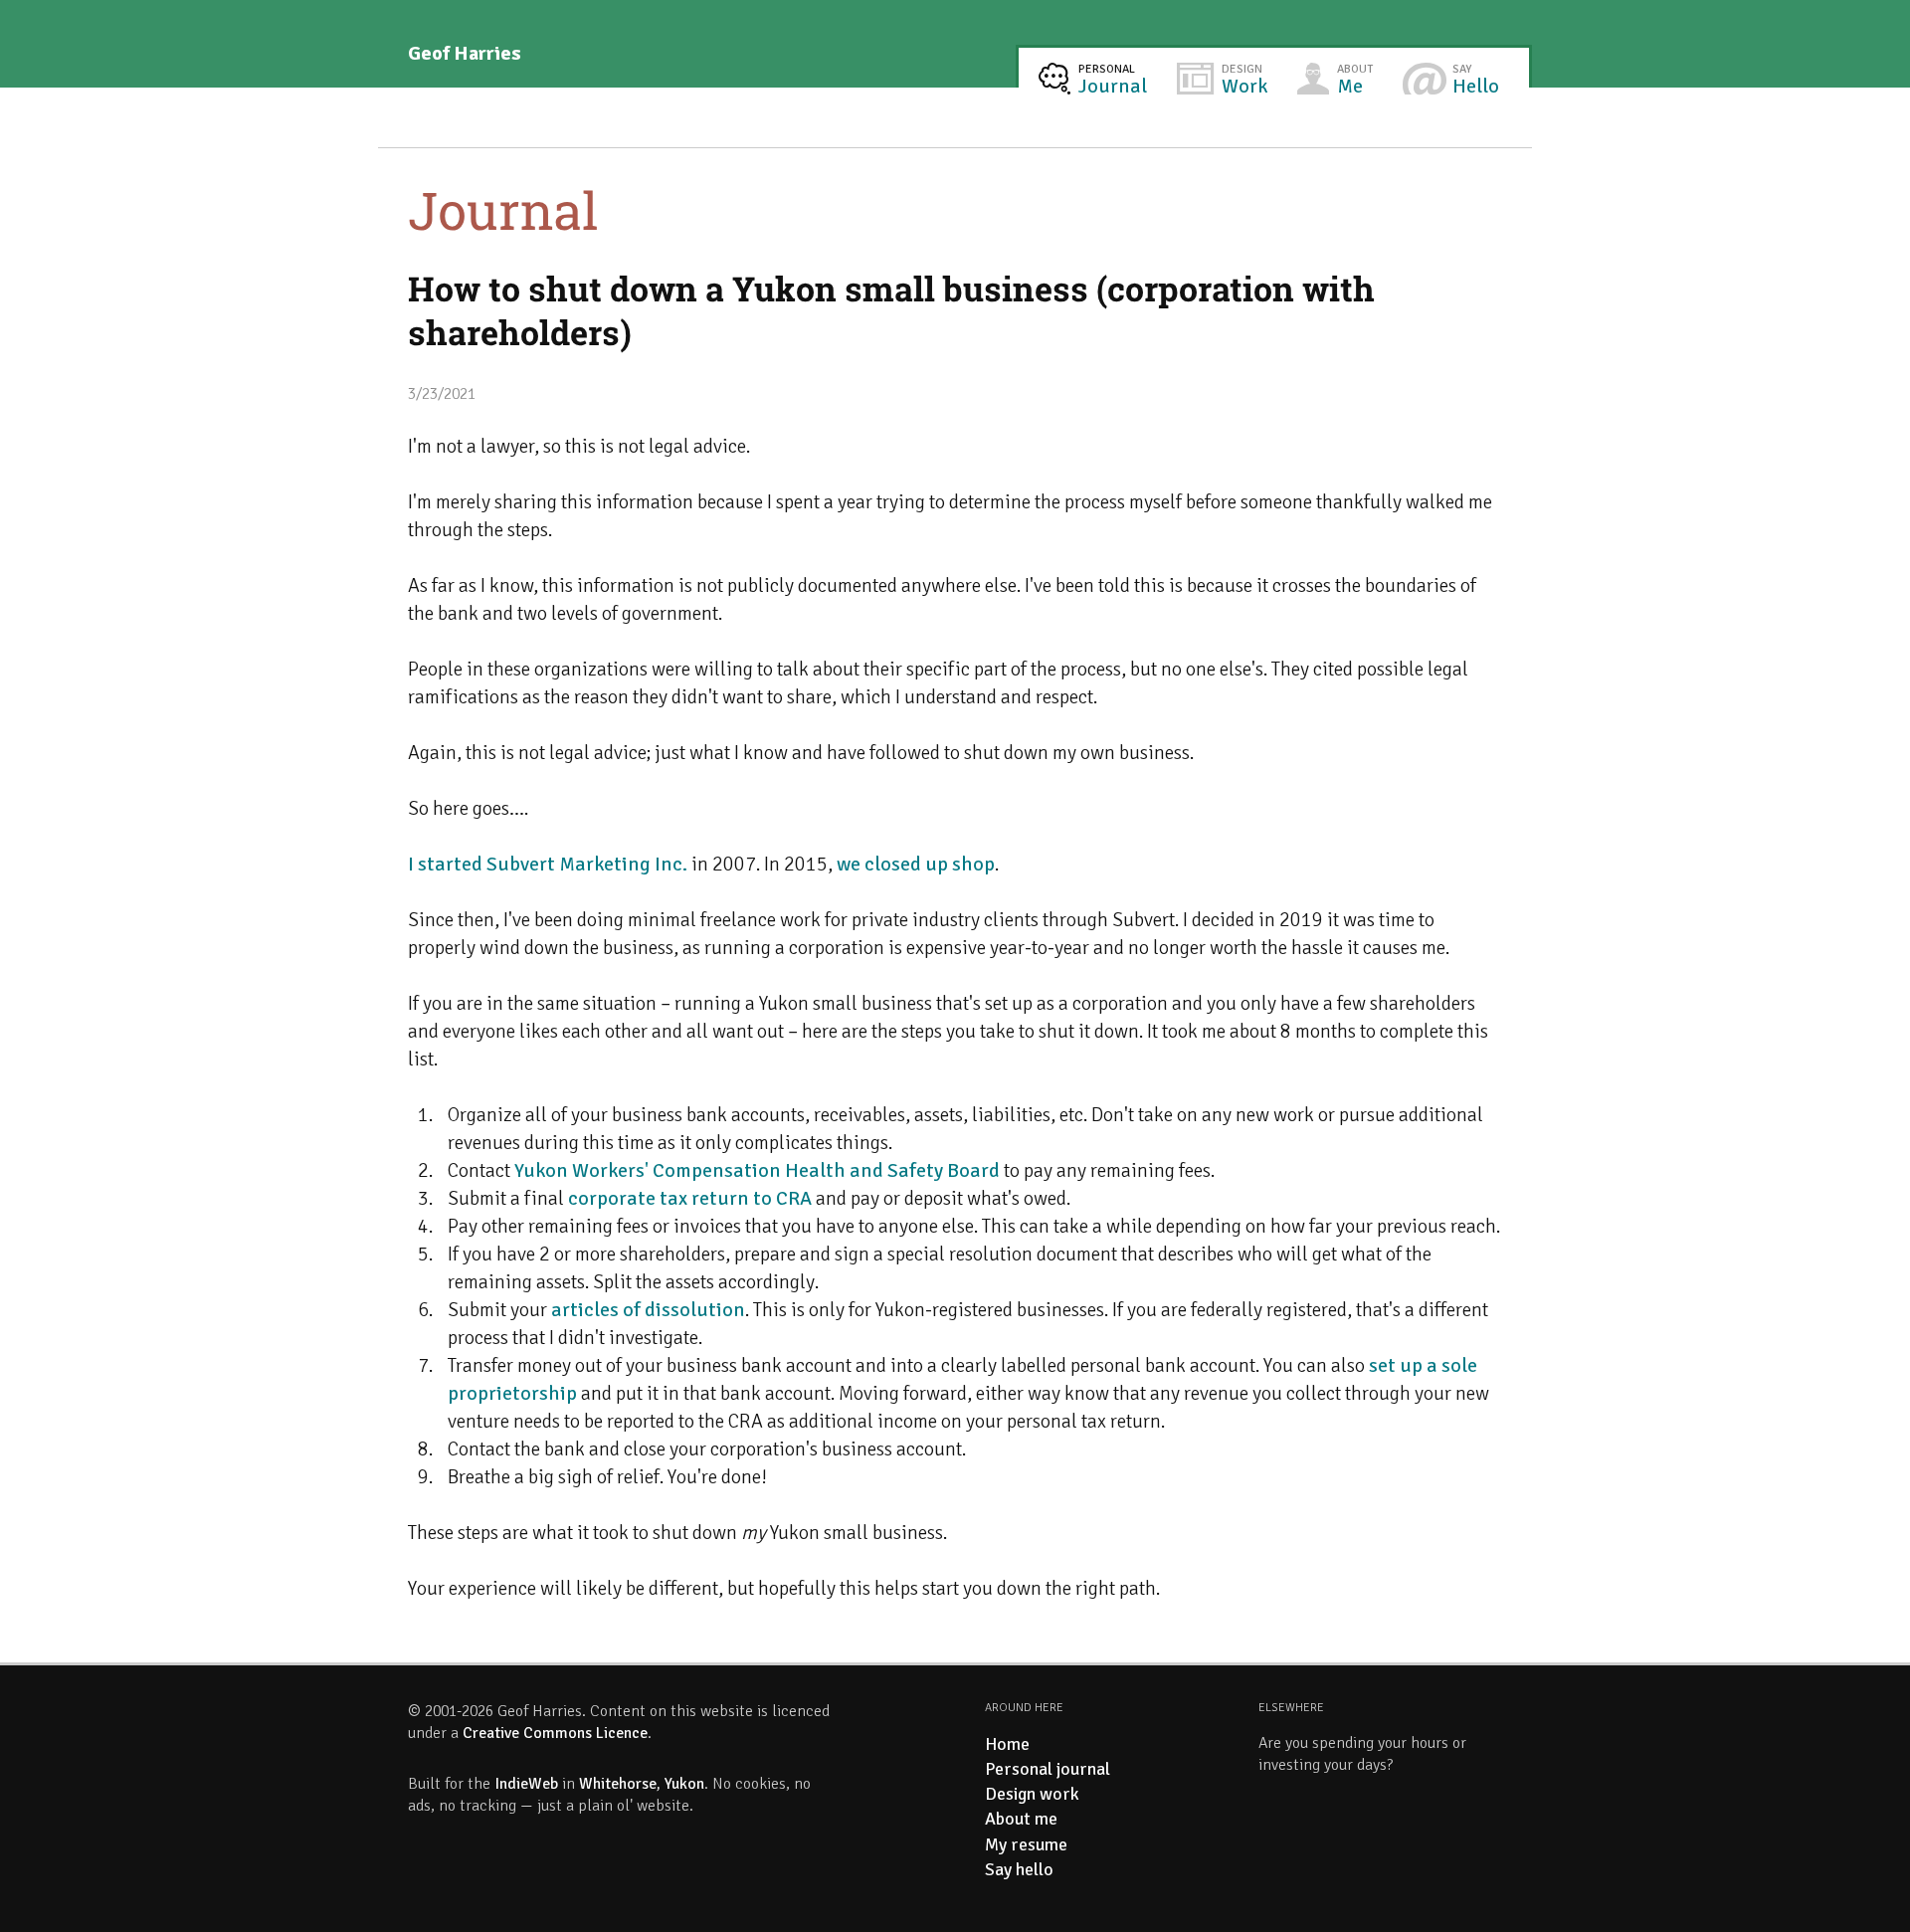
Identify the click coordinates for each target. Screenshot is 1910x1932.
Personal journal (1048, 1769)
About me (1021, 1819)
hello (1476, 80)
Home (1007, 1744)
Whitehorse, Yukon (642, 1784)
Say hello (1019, 1869)
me (1355, 80)
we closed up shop (916, 864)
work (1244, 80)
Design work (1032, 1794)
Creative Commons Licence (555, 1733)
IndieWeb (526, 1784)
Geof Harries (465, 53)
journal (1113, 80)
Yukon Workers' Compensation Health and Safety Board (757, 1170)
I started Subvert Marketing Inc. (548, 864)
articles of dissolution (648, 1310)
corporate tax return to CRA (690, 1198)
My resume (1026, 1844)
